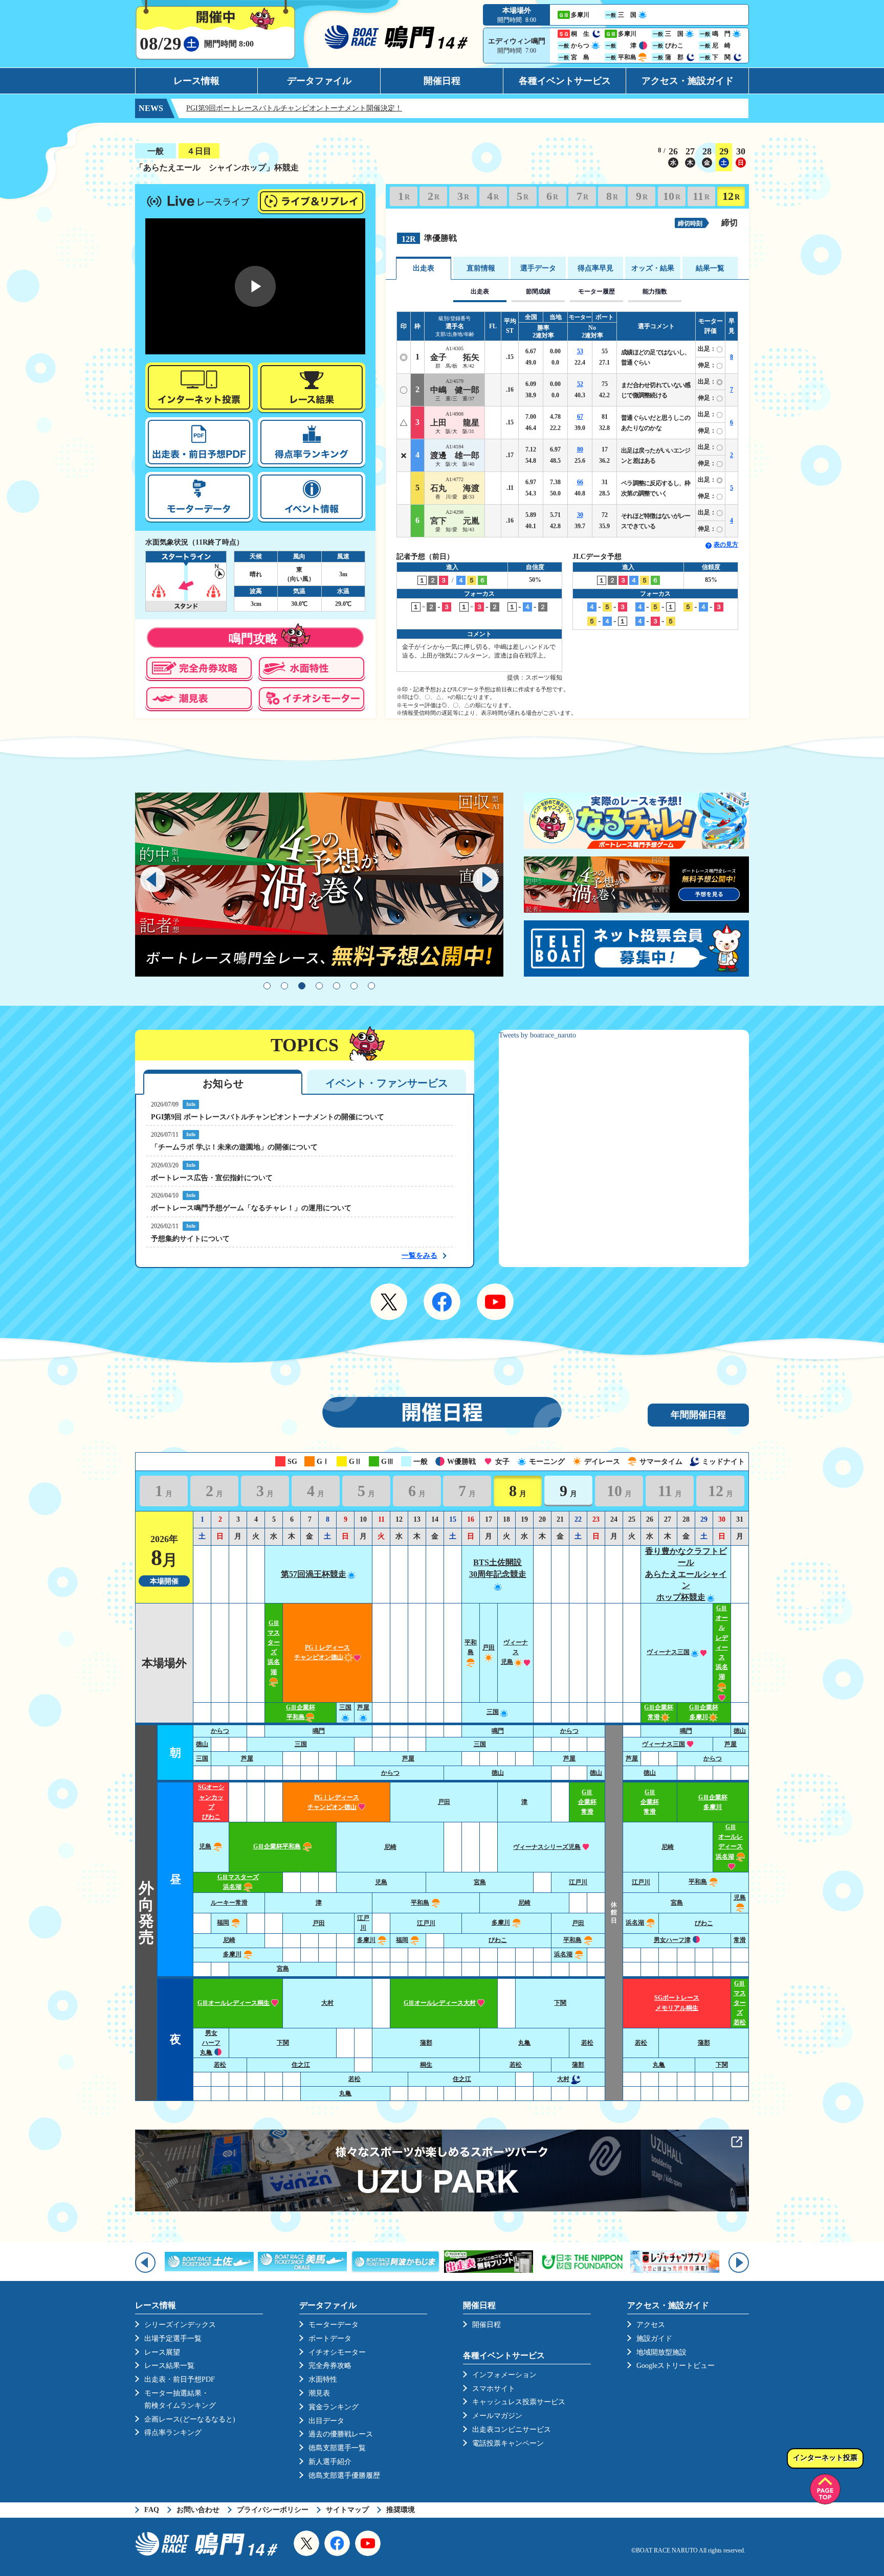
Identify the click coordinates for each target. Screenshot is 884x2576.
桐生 (426, 2065)
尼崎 (390, 1847)
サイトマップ (347, 2510)
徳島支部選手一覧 (337, 2448)
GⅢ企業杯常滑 (587, 1802)
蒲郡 (426, 2043)
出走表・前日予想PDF (180, 2379)
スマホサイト (494, 2389)
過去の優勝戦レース (341, 2434)
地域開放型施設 (661, 2352)
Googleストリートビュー (676, 2366)
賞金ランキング (334, 2407)
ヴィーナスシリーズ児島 (547, 1847)
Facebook (442, 1302)
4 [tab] (319, 986)
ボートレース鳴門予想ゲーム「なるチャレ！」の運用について (251, 1208)
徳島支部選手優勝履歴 (344, 2476)
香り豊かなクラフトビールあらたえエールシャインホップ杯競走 (686, 1574)
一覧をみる (419, 1256)
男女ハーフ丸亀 (210, 2043)
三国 (493, 1712)
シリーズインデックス (180, 2325)
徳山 (740, 1731)
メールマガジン (497, 2416)
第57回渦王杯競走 (314, 1574)
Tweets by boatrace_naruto (537, 1035)
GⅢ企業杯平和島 (277, 1846)
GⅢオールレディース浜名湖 (730, 1842)
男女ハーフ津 (672, 1940)
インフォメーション (504, 2375)
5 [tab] (337, 986)
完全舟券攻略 (330, 2366)
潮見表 (319, 2393)
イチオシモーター (337, 2352)
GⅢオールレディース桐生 (234, 2003)
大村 (327, 2003)
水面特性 (323, 2379)
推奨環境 (401, 2510)
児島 (205, 1846)
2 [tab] (284, 986)
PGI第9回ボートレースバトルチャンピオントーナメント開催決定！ (228, 108)
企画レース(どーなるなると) (190, 2419)
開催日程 (442, 81)
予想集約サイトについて (190, 1239)
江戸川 (578, 1882)
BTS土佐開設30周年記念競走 (498, 1568)
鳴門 (319, 1731)
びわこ (704, 1923)
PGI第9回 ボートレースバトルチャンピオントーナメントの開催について (268, 1117)
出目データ (326, 2421)
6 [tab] (354, 986)
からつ (220, 1731)
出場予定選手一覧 (173, 2338)
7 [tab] (371, 986)
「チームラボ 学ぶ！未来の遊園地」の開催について (234, 1147)
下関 (560, 2003)
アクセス (651, 2325)
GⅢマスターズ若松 (740, 2003)
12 (731, 196)
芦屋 (731, 1744)
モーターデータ (334, 2325)
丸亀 (524, 2043)
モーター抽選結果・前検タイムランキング (180, 2399)
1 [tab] (267, 986)
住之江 (301, 2065)
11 (701, 196)
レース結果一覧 (169, 2366)
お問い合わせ (198, 2510)
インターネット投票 (825, 2458)
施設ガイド (654, 2338)
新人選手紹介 (330, 2462)
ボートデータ (330, 2338)
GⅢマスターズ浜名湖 (274, 1647)
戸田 (444, 1802)
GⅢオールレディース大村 (440, 2003)
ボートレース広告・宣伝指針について (212, 1178)
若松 (587, 2043)
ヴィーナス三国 (668, 1652)
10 (672, 196)
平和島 (471, 1647)
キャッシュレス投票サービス (519, 2402)
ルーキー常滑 (229, 1903)
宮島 (480, 1882)
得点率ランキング (173, 2433)
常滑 (740, 1940)
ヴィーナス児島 (514, 1652)
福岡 (223, 1923)
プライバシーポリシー (273, 2510)
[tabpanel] (319, 885)
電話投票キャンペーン (508, 2443)
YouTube (495, 1302)
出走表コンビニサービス (512, 2430)
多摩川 (501, 1923)
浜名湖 (635, 1923)
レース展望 (162, 2352)
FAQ (152, 2510)
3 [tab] (302, 986)
